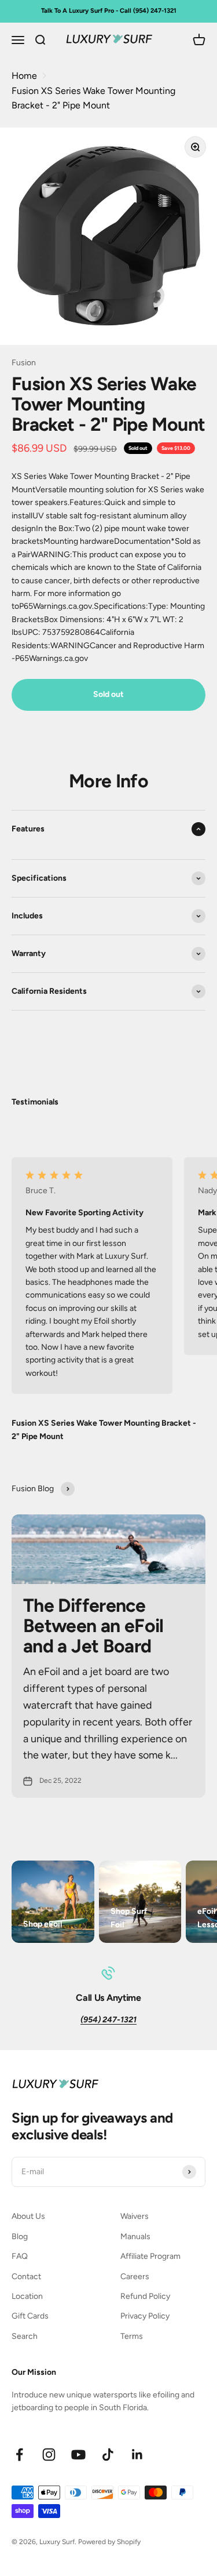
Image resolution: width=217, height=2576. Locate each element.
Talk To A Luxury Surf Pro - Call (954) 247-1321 (109, 11)
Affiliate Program (150, 2256)
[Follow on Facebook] (19, 2455)
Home (24, 76)
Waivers (135, 2216)
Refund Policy (145, 2296)
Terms (132, 2336)
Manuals (135, 2237)
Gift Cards (30, 2316)
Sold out (108, 694)
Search (25, 2336)
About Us (28, 2216)
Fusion (24, 363)
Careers (135, 2277)
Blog (20, 2237)
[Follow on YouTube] (78, 2455)
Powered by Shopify (109, 2542)
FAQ (20, 2256)
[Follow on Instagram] (49, 2455)
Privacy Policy (145, 2316)
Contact (26, 2277)
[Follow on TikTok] (108, 2455)
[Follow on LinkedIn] (137, 2455)
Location (27, 2296)
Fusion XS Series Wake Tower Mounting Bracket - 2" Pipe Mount (93, 98)
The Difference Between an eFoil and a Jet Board (93, 1626)
